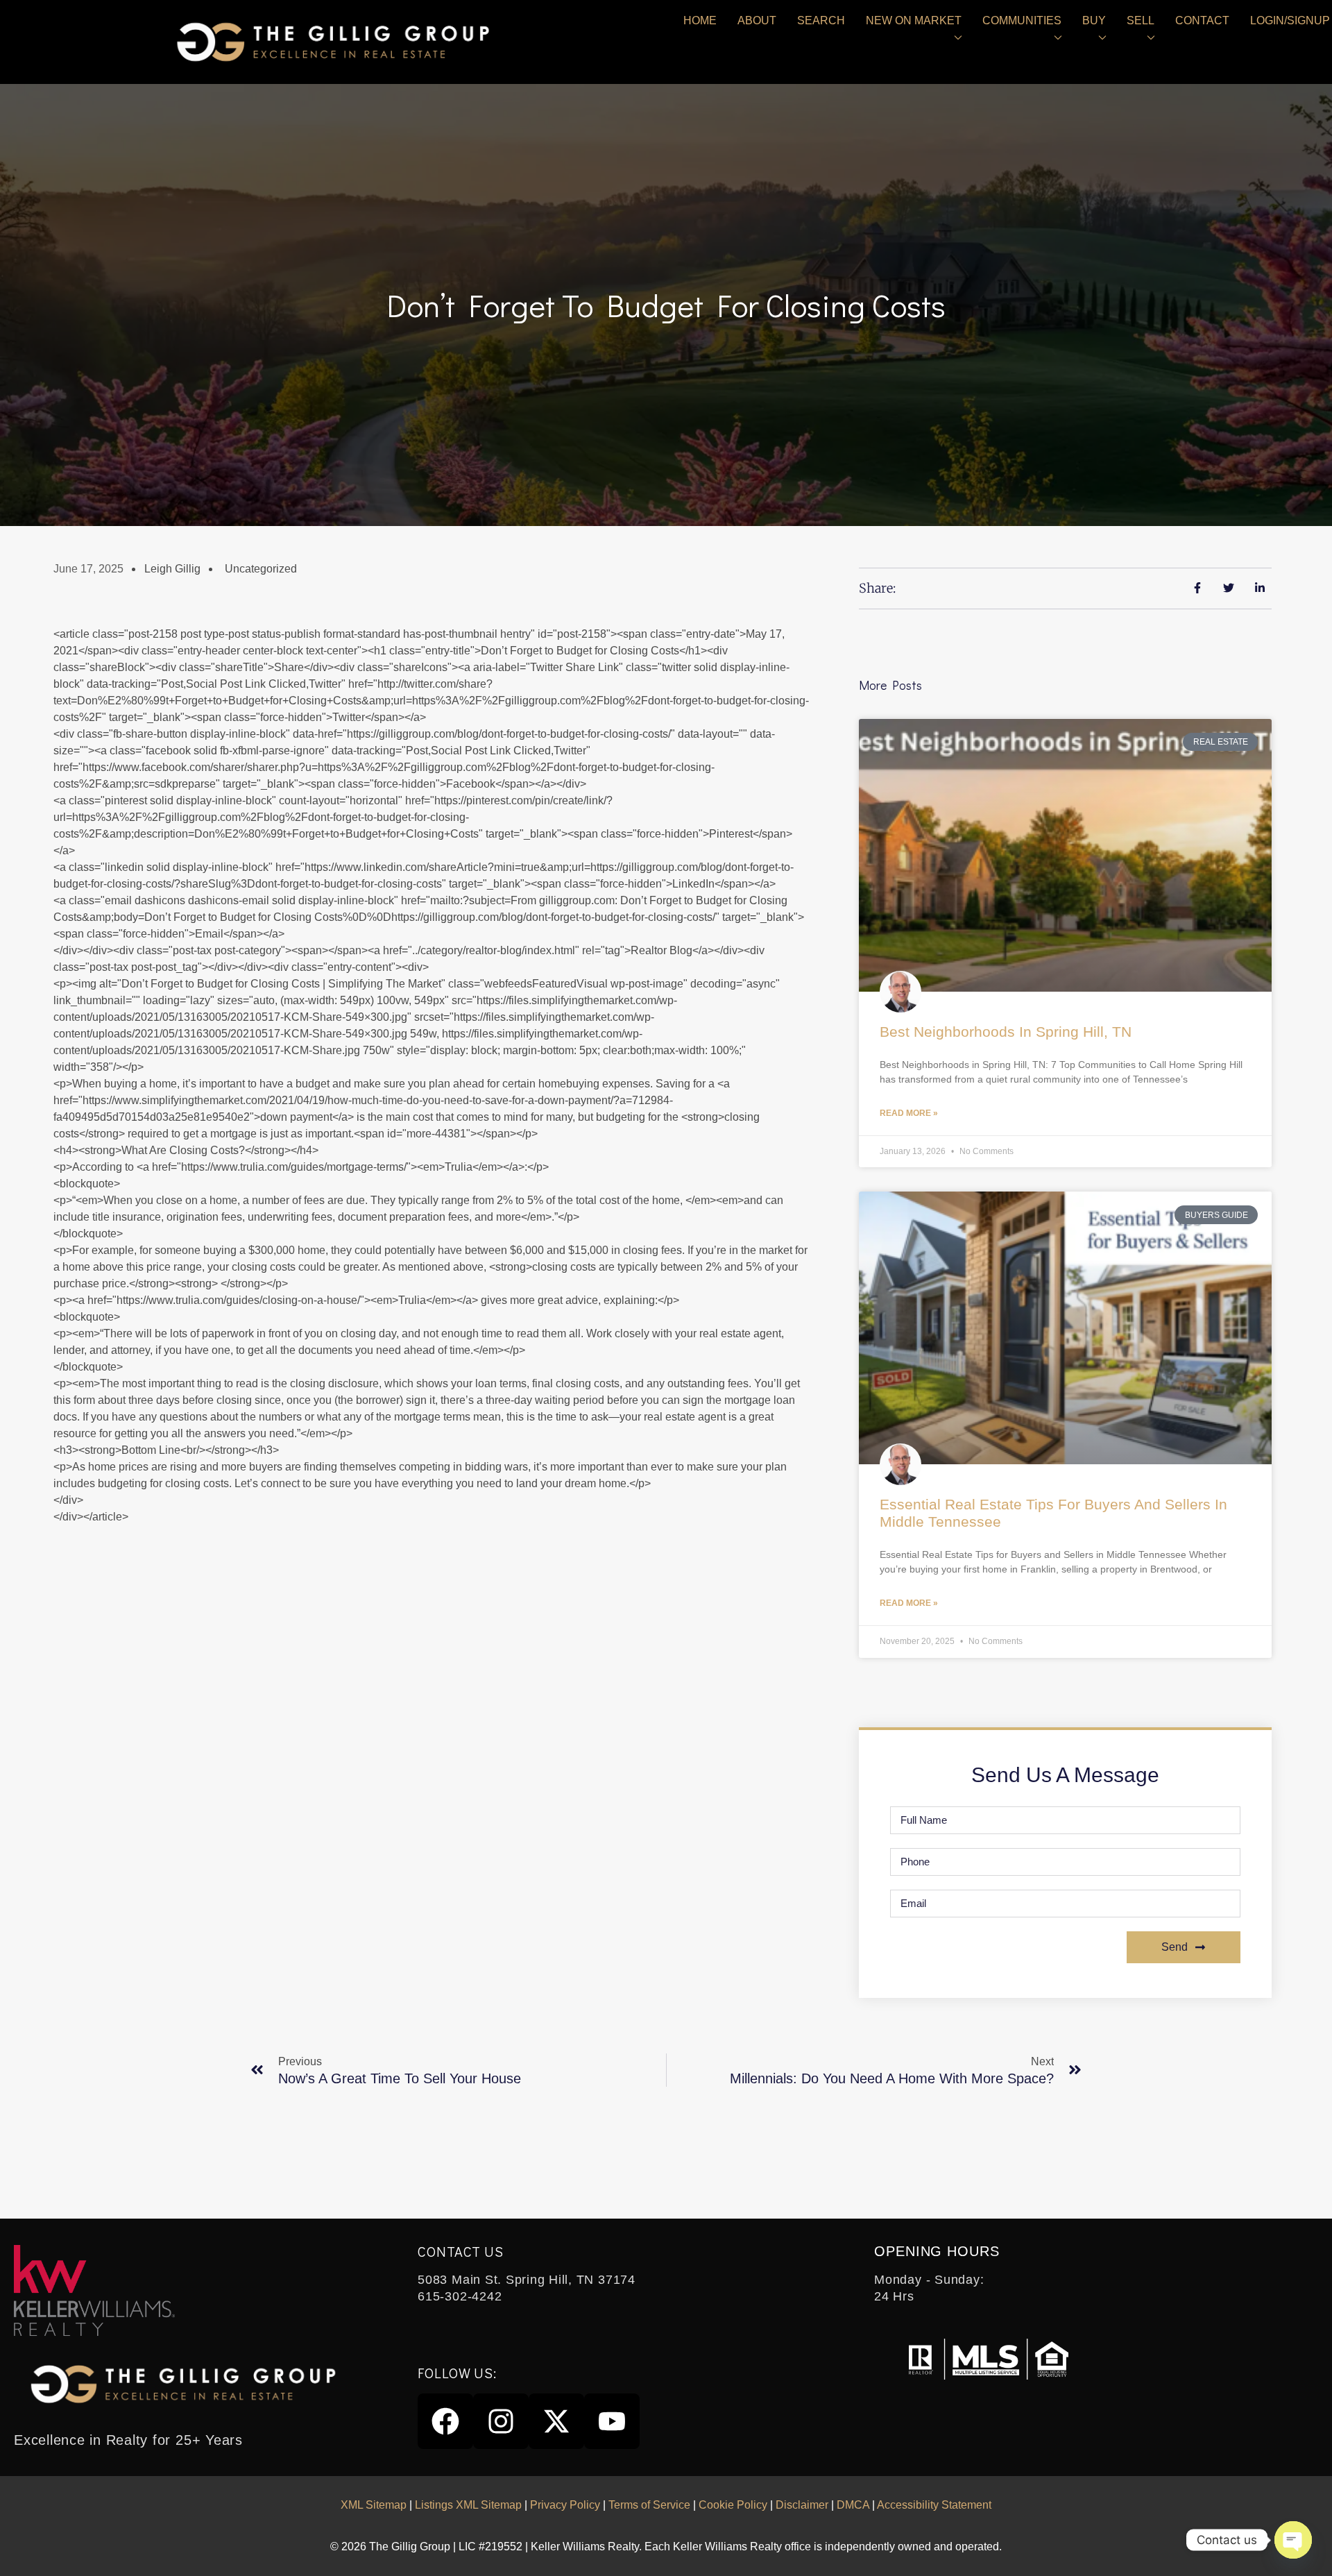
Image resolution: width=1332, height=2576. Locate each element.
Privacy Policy (565, 2505)
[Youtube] (612, 2421)
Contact (1202, 20)
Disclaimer (802, 2505)
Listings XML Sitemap (468, 2505)
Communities (1022, 20)
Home (700, 20)
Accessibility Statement (934, 2505)
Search (821, 20)
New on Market (914, 20)
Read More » (909, 1113)
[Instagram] (501, 2421)
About (757, 20)
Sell (1141, 20)
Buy (1094, 20)
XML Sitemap (374, 2505)
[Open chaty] (1293, 2540)
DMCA (853, 2505)
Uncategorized (261, 569)
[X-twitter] (556, 2421)
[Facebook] (445, 2421)
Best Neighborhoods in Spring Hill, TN (1006, 1032)
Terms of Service (649, 2505)
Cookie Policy (733, 2505)
